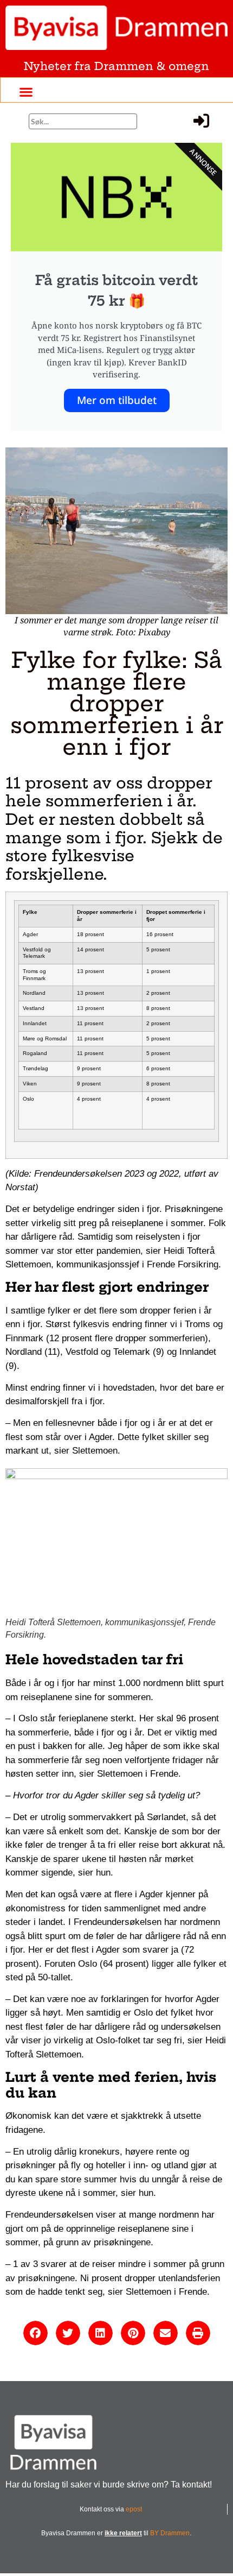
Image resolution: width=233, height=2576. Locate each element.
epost (134, 2509)
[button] (26, 91)
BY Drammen (170, 2533)
